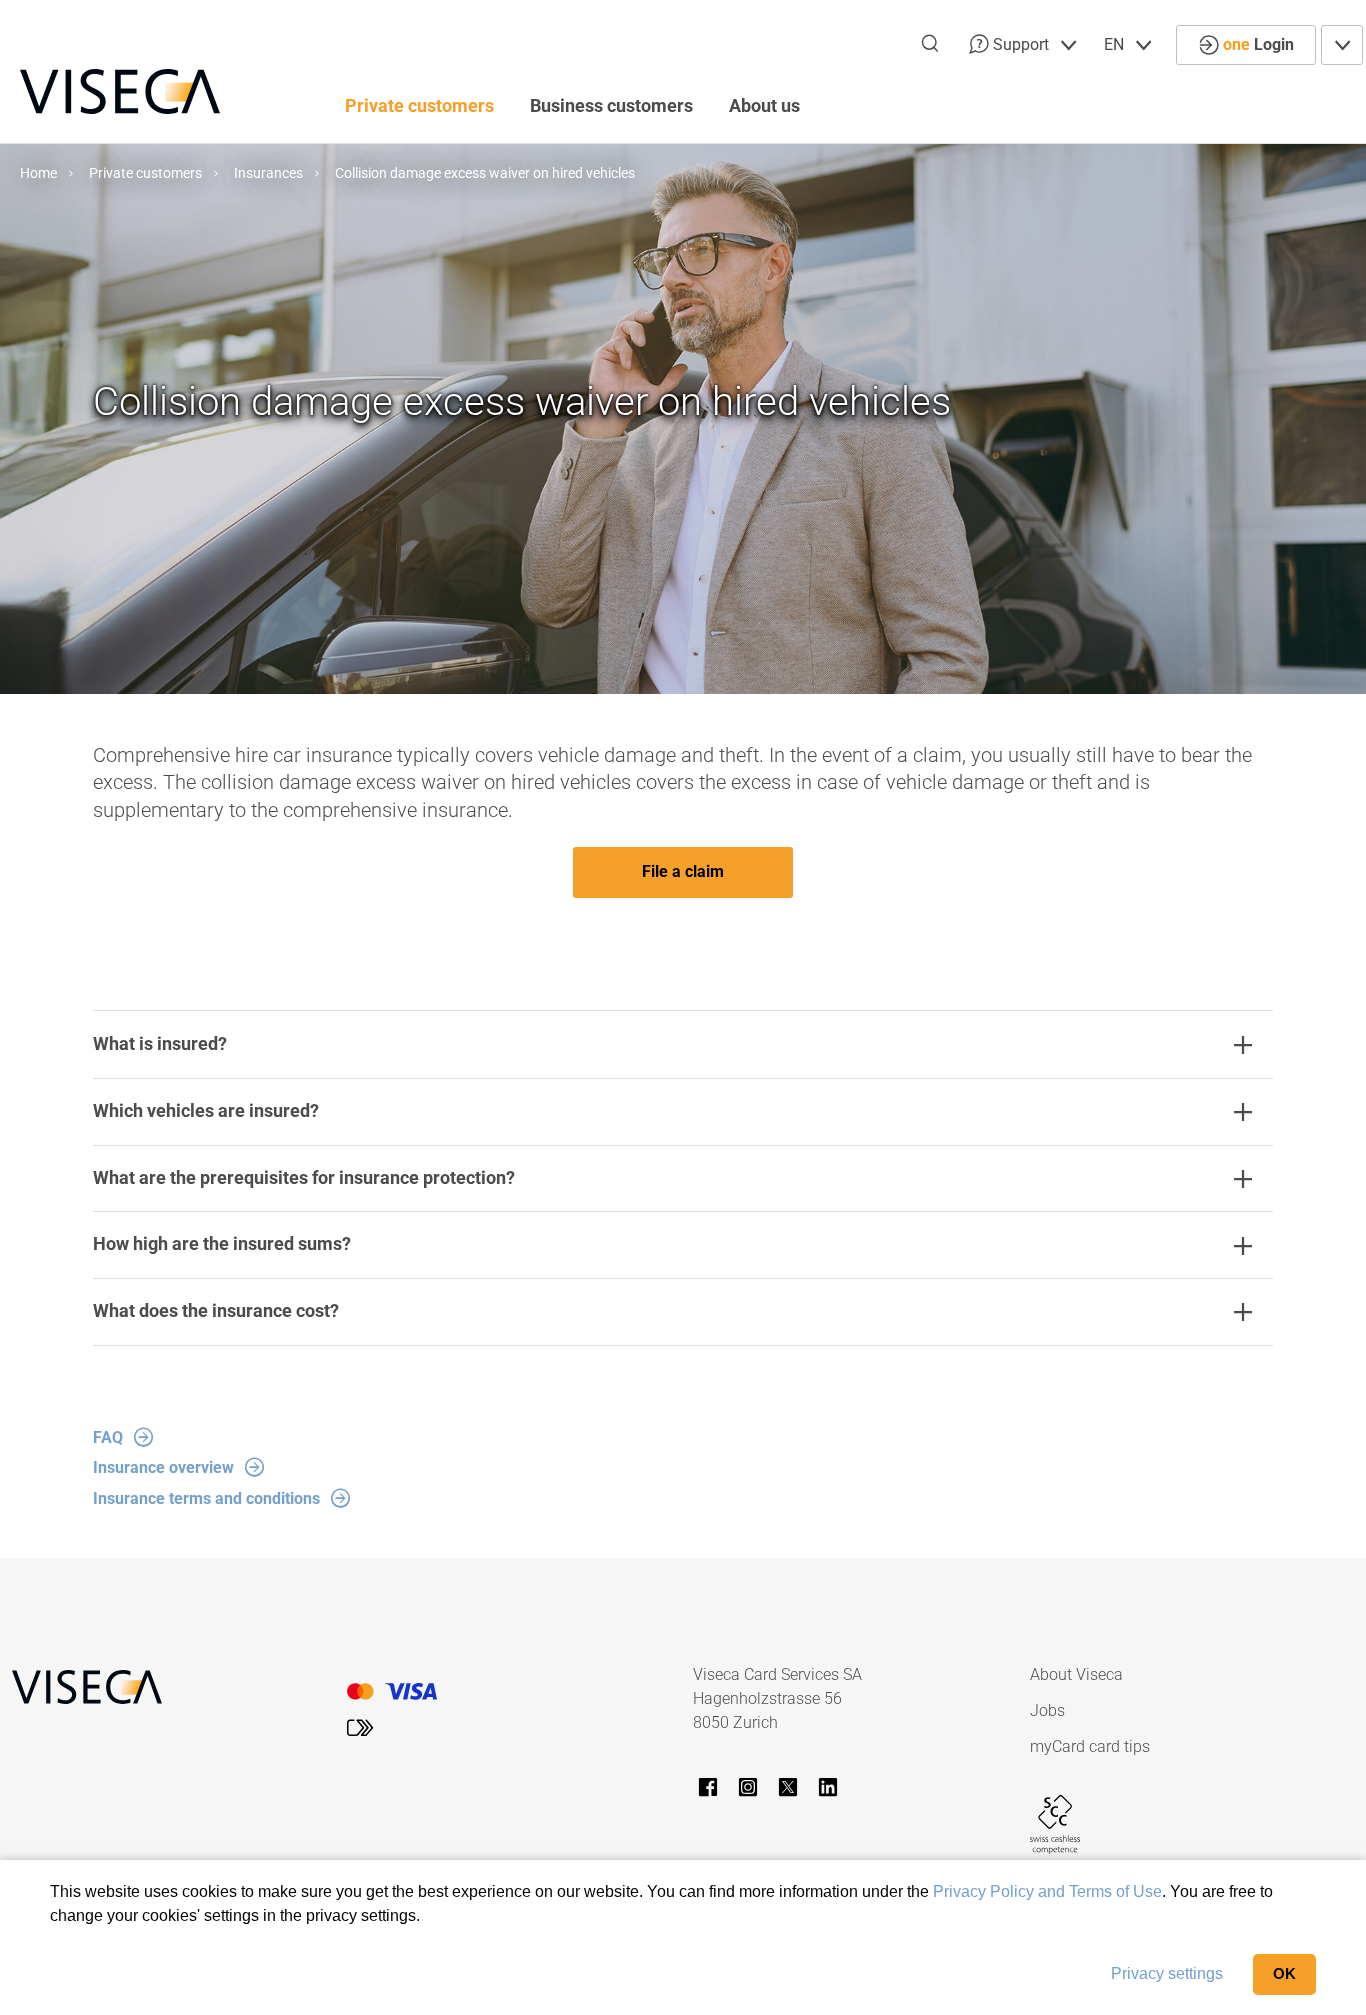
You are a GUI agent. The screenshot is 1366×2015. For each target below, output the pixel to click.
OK (1284, 1973)
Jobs (1047, 1710)
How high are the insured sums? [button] (222, 1243)
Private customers (419, 105)
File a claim (683, 871)
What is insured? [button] (160, 1043)
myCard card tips (1090, 1746)
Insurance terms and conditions (206, 1498)
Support (1021, 44)
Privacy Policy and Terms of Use (1047, 1891)
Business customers (611, 105)
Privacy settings (1167, 1973)
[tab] (683, 1044)
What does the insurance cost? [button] (216, 1310)
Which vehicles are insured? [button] (206, 1110)
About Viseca (1076, 1674)
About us (764, 105)
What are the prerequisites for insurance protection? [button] (304, 1177)
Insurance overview (163, 1467)
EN (1116, 44)
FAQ (108, 1437)
